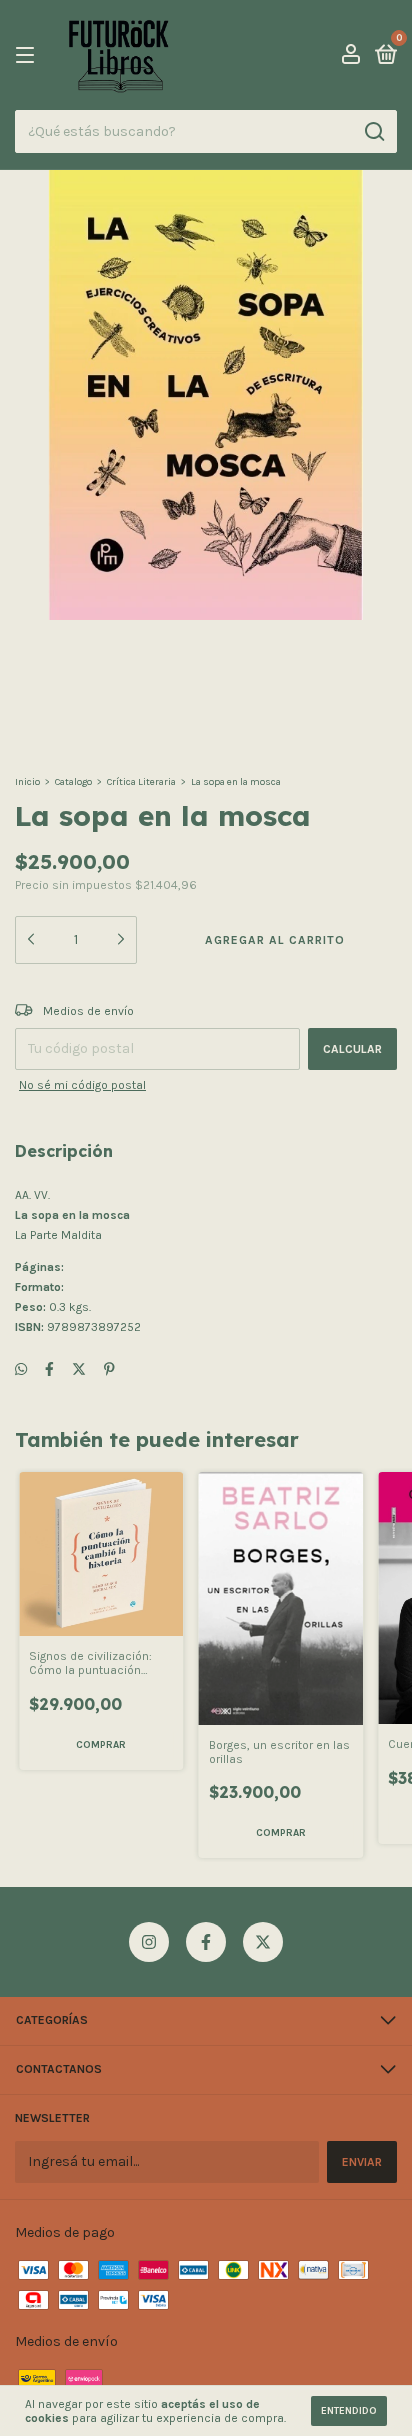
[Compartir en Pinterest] (109, 1369)
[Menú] (28, 56)
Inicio (27, 782)
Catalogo (73, 782)
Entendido (349, 2411)
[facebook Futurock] (206, 1942)
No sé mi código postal (82, 1085)
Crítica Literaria (141, 782)
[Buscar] (373, 132)
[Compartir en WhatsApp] (21, 1369)
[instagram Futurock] (149, 1942)
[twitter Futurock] (263, 1942)
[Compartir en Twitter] (79, 1369)
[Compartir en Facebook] (49, 1369)
